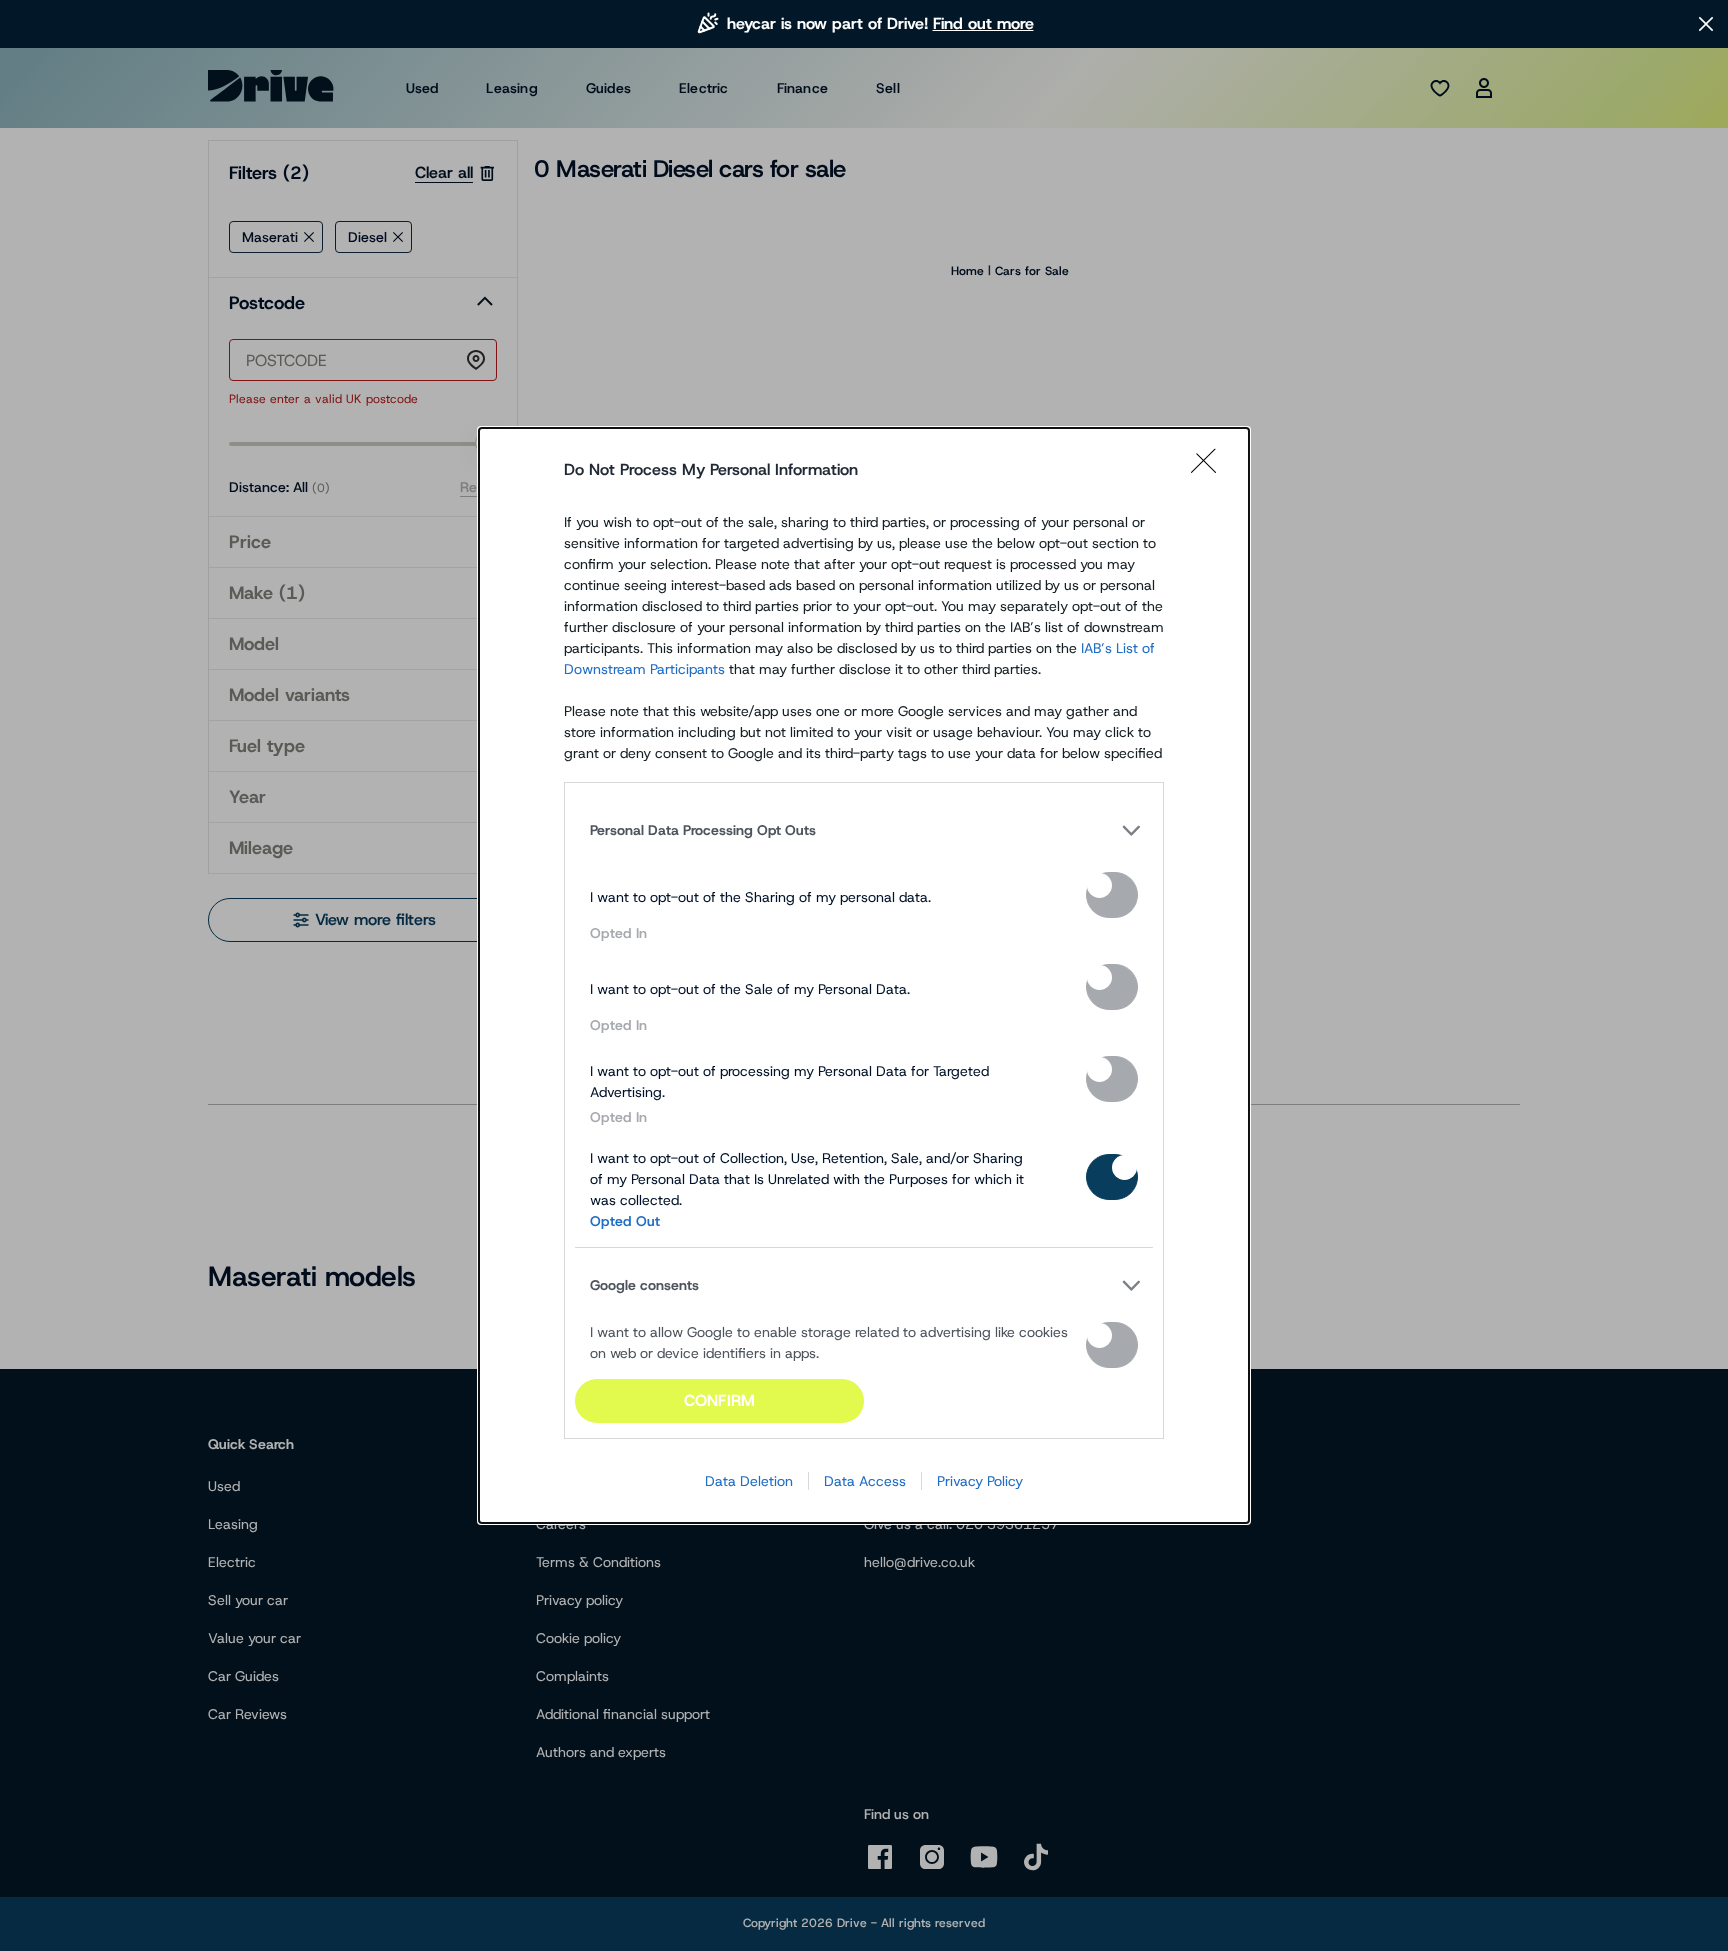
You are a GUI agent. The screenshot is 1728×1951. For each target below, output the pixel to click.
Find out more (983, 23)
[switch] (1112, 895)
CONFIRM (719, 1400)
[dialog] (864, 975)
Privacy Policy (980, 1481)
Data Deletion (749, 1481)
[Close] (1210, 470)
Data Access (865, 1481)
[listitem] (864, 830)
